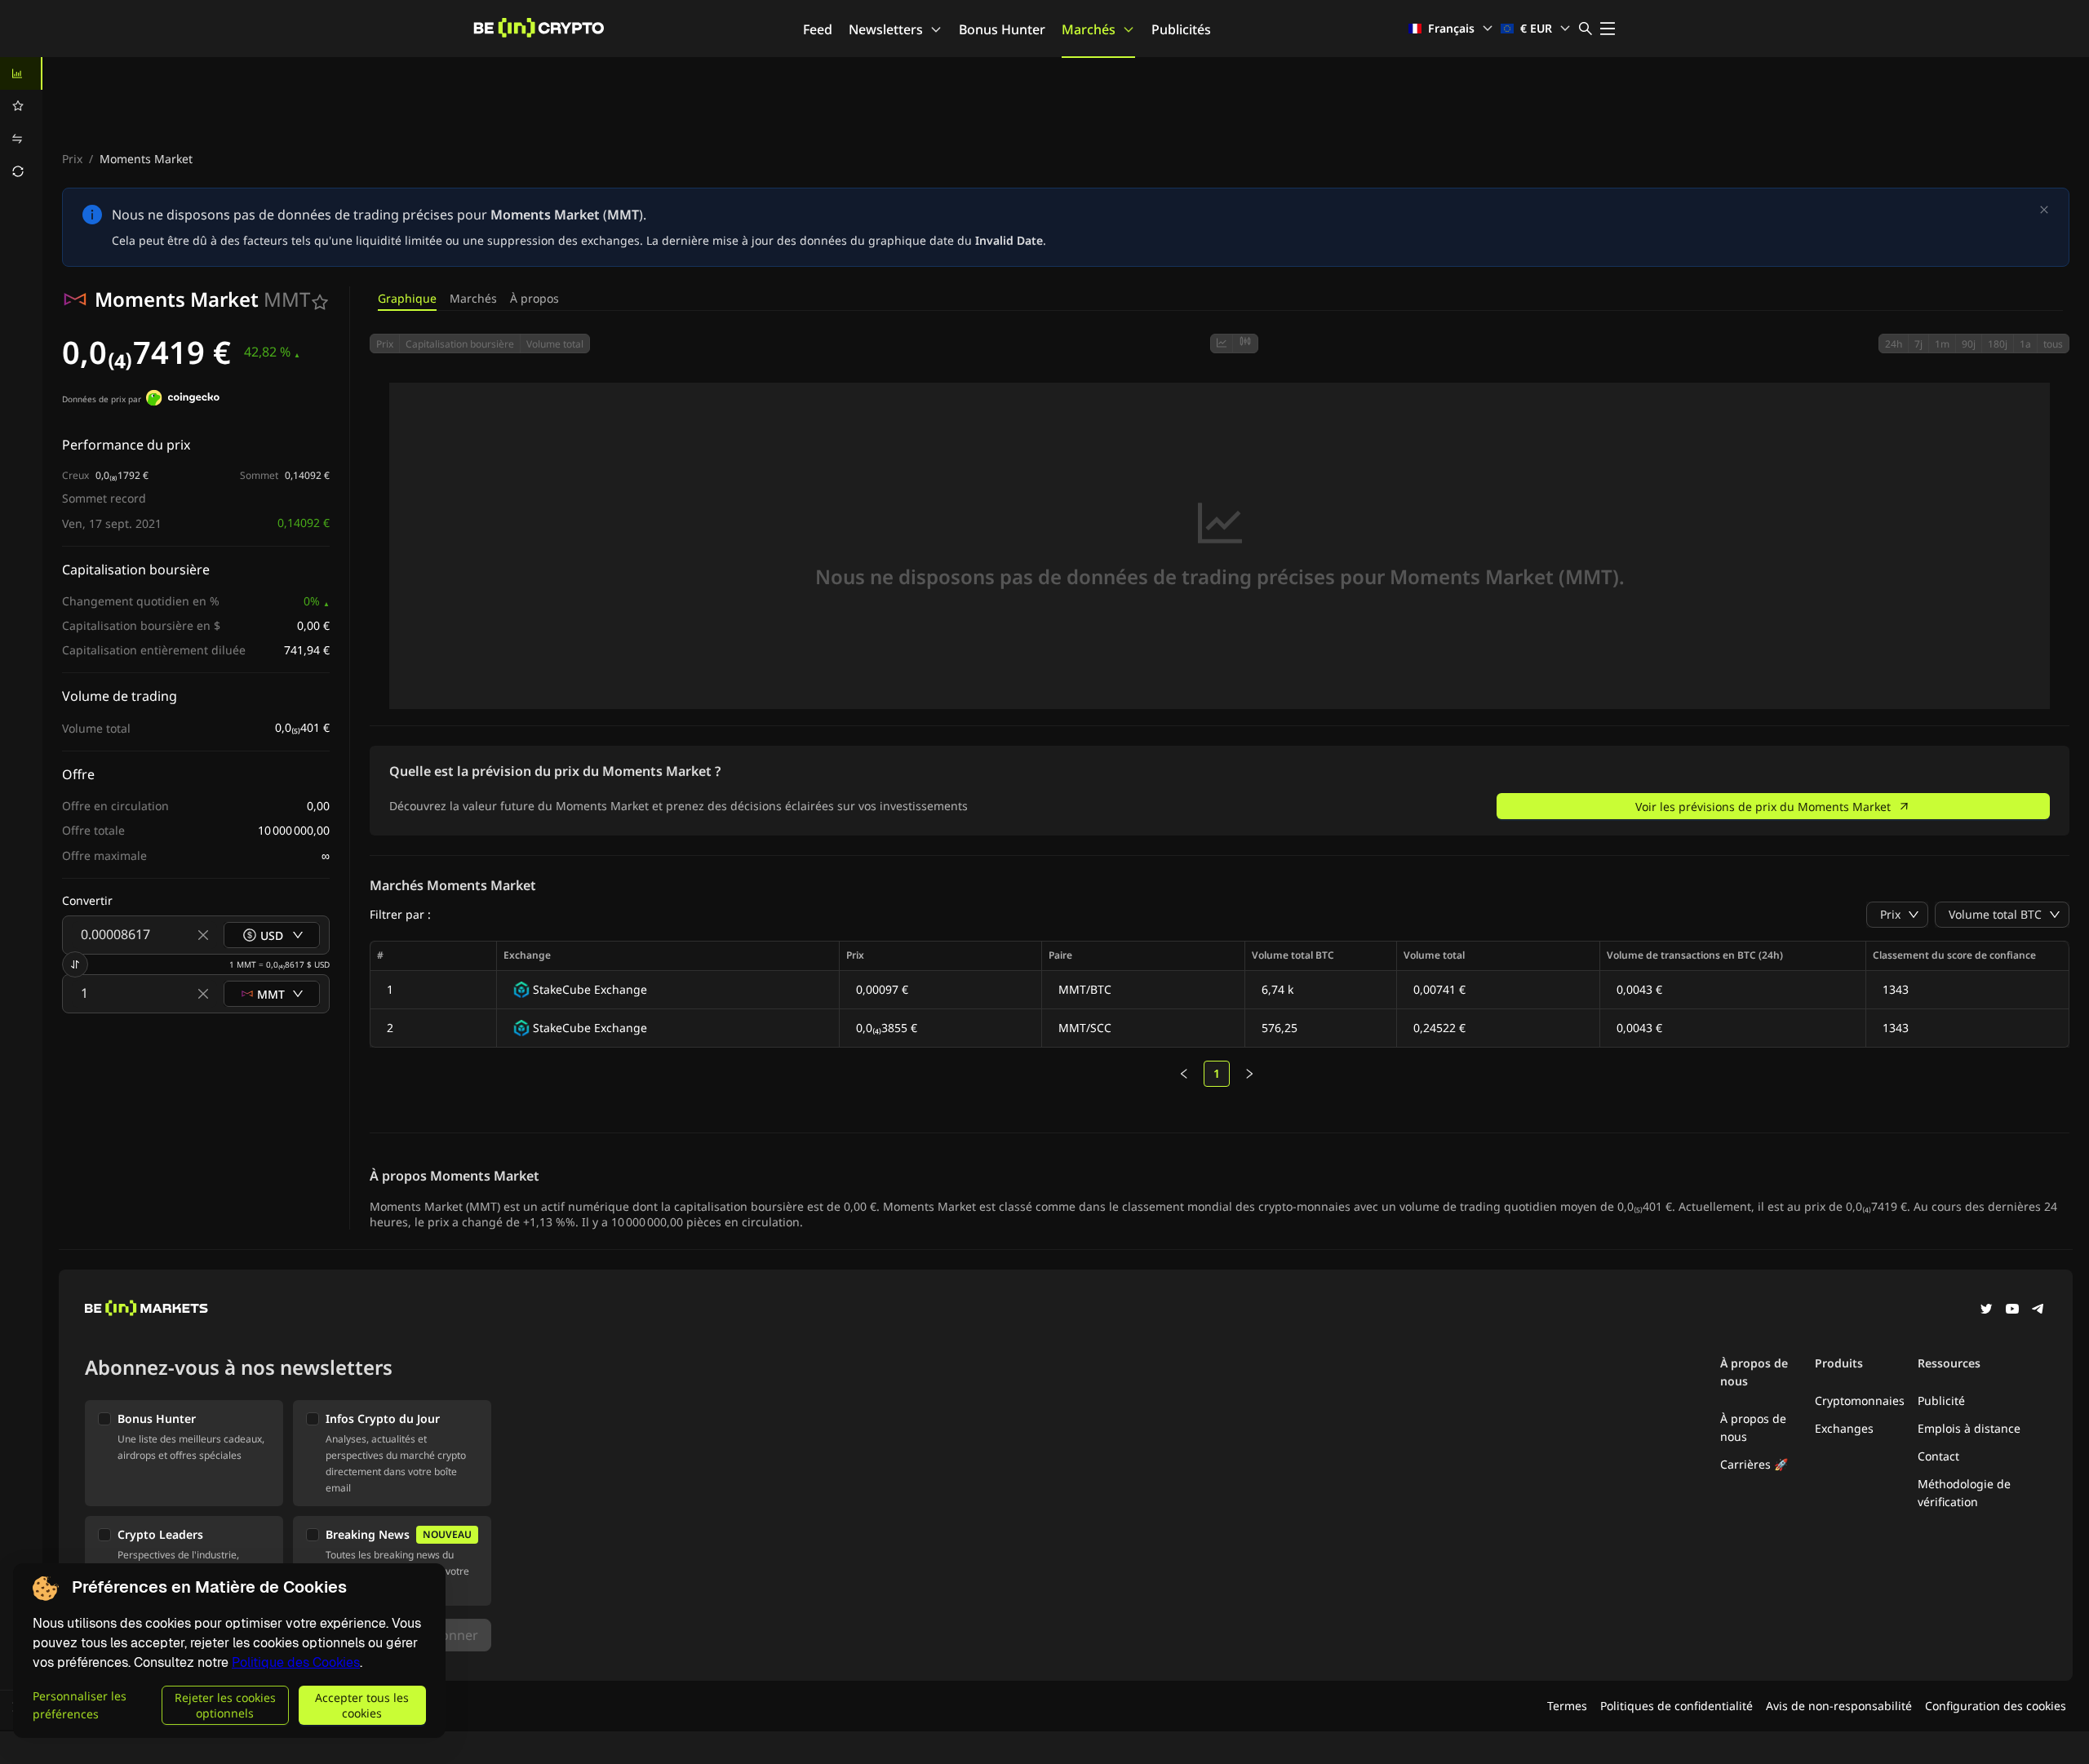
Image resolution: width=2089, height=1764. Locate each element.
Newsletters (886, 29)
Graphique (407, 298)
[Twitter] (1986, 1310)
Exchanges (1844, 1428)
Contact (1938, 1456)
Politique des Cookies (296, 1662)
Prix (72, 159)
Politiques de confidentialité (1677, 1706)
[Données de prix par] (183, 400)
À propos (534, 298)
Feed (818, 29)
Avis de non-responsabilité (1839, 1706)
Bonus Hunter (1002, 29)
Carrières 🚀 (1754, 1464)
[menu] (21, 122)
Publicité (1941, 1401)
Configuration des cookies (1996, 1706)
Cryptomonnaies (1860, 1401)
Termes (1567, 1706)
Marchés (1089, 29)
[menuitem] (21, 73)
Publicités (1181, 29)
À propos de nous (1753, 1427)
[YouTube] (2012, 1310)
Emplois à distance (1969, 1428)
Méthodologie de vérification (1964, 1493)
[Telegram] (2038, 1310)
